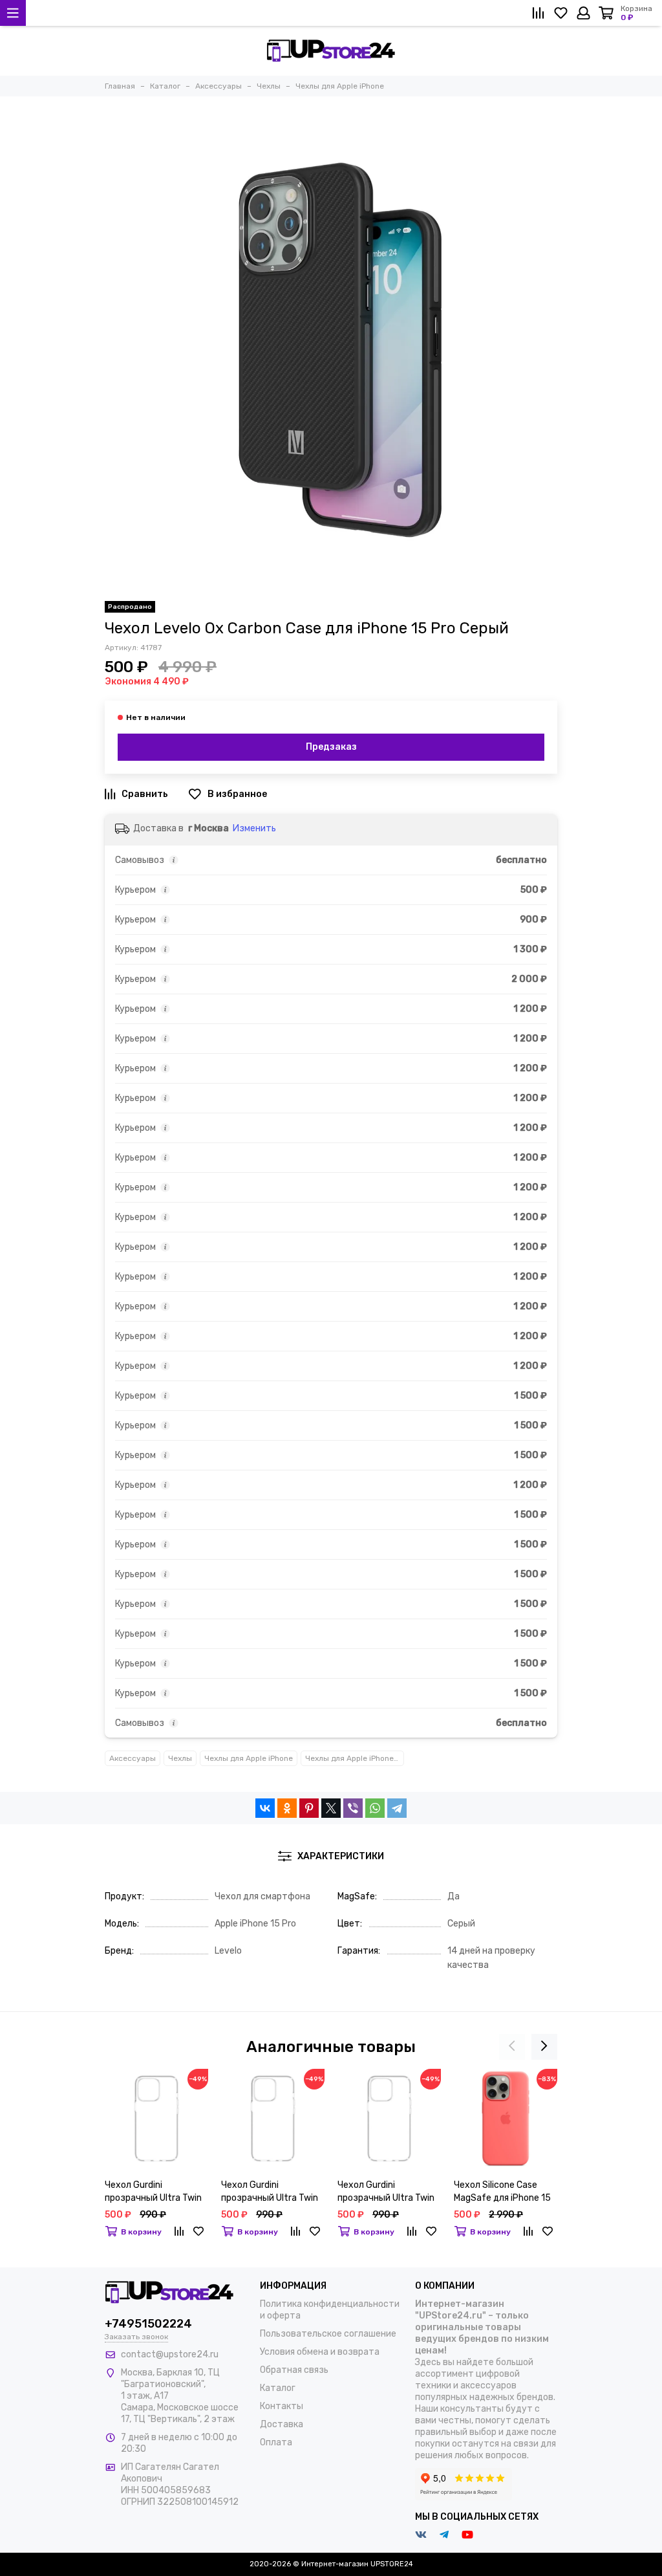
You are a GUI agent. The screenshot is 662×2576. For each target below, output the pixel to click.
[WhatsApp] (375, 1808)
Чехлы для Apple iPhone (249, 1758)
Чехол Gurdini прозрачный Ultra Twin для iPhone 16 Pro (270, 2192)
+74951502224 (148, 2324)
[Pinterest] (309, 1808)
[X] (331, 1808)
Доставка (282, 2424)
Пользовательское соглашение (328, 2334)
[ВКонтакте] (265, 1808)
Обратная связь (294, 2370)
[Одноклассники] (287, 1808)
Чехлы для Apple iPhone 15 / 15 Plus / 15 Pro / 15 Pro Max (355, 1758)
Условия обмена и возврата (320, 2352)
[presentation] (512, 2047)
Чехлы (180, 1758)
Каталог (278, 2388)
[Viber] (353, 1808)
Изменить (254, 828)
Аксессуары (133, 1758)
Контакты (282, 2406)
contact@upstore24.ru (170, 2354)
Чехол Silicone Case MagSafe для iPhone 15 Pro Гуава (502, 2192)
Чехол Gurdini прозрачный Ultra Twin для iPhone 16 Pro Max (153, 2192)
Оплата (276, 2442)
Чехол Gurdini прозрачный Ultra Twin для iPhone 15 (386, 2192)
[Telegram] (397, 1808)
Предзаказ (331, 747)
